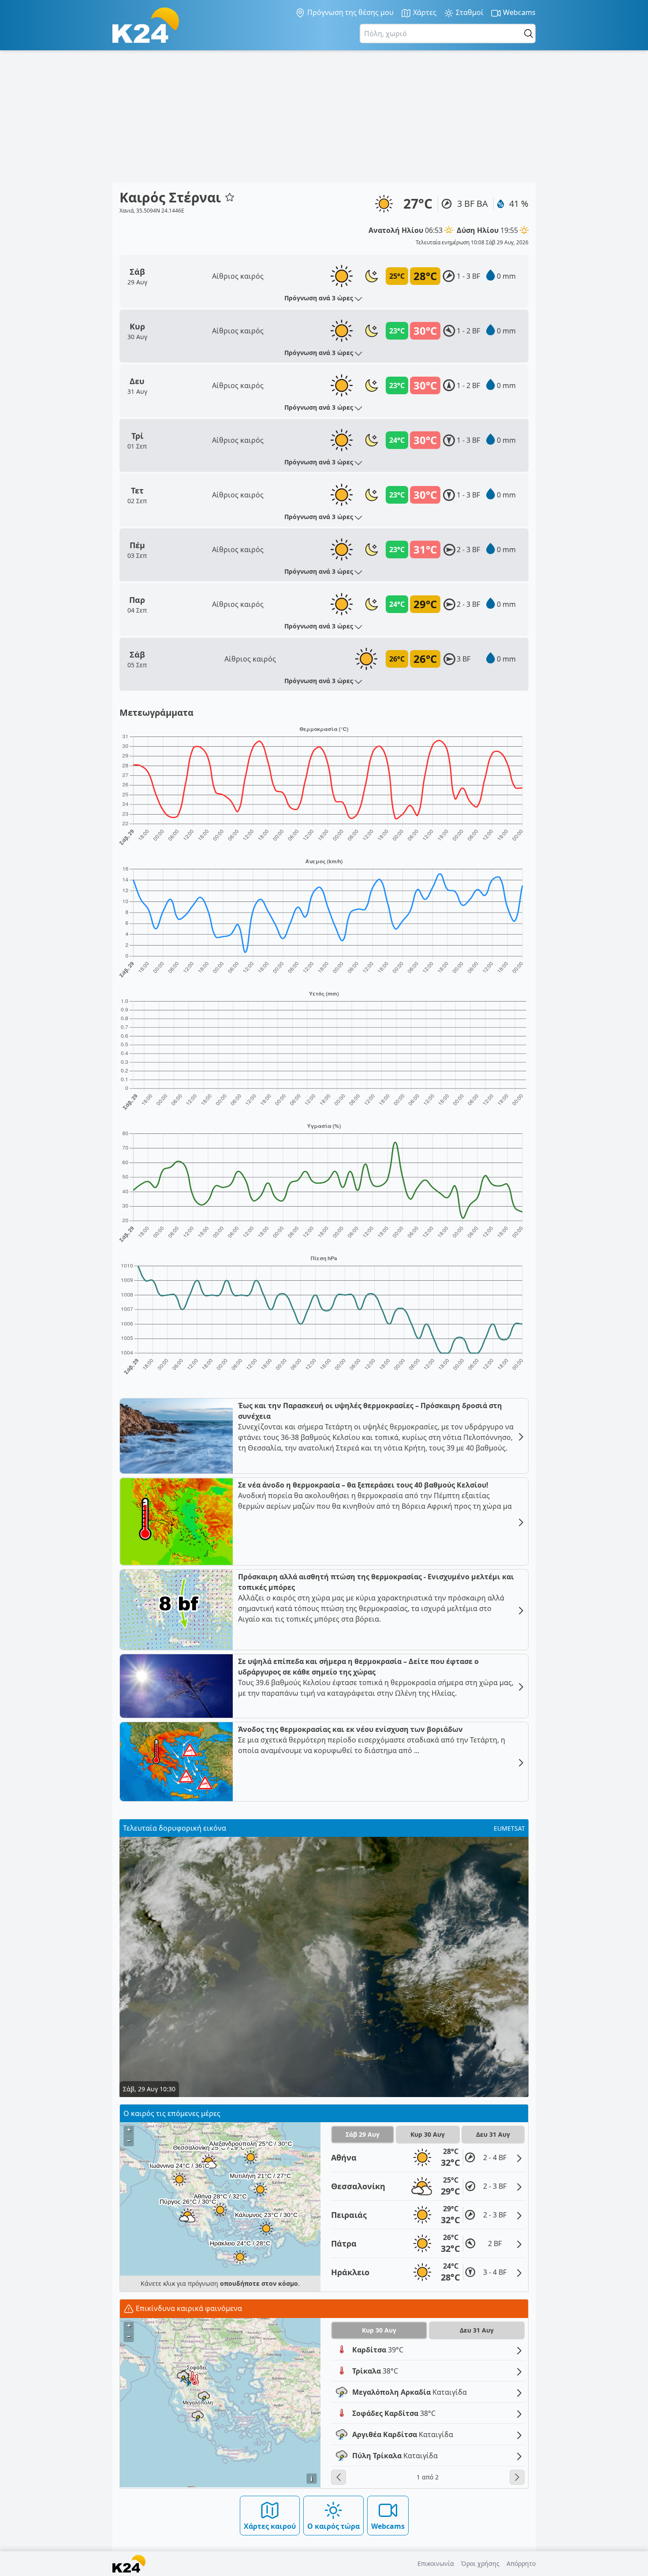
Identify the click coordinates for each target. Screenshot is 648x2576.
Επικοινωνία (436, 2563)
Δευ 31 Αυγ (493, 2134)
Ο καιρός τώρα (333, 2526)
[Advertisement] (324, 116)
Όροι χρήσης (480, 2563)
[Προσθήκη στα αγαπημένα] (230, 197)
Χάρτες (424, 12)
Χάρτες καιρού (270, 2526)
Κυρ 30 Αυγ (428, 2134)
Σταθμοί (469, 12)
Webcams (518, 12)
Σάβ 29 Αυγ (363, 2134)
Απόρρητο (521, 2563)
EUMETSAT (509, 1828)
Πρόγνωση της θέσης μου (350, 12)
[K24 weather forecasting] (146, 25)
